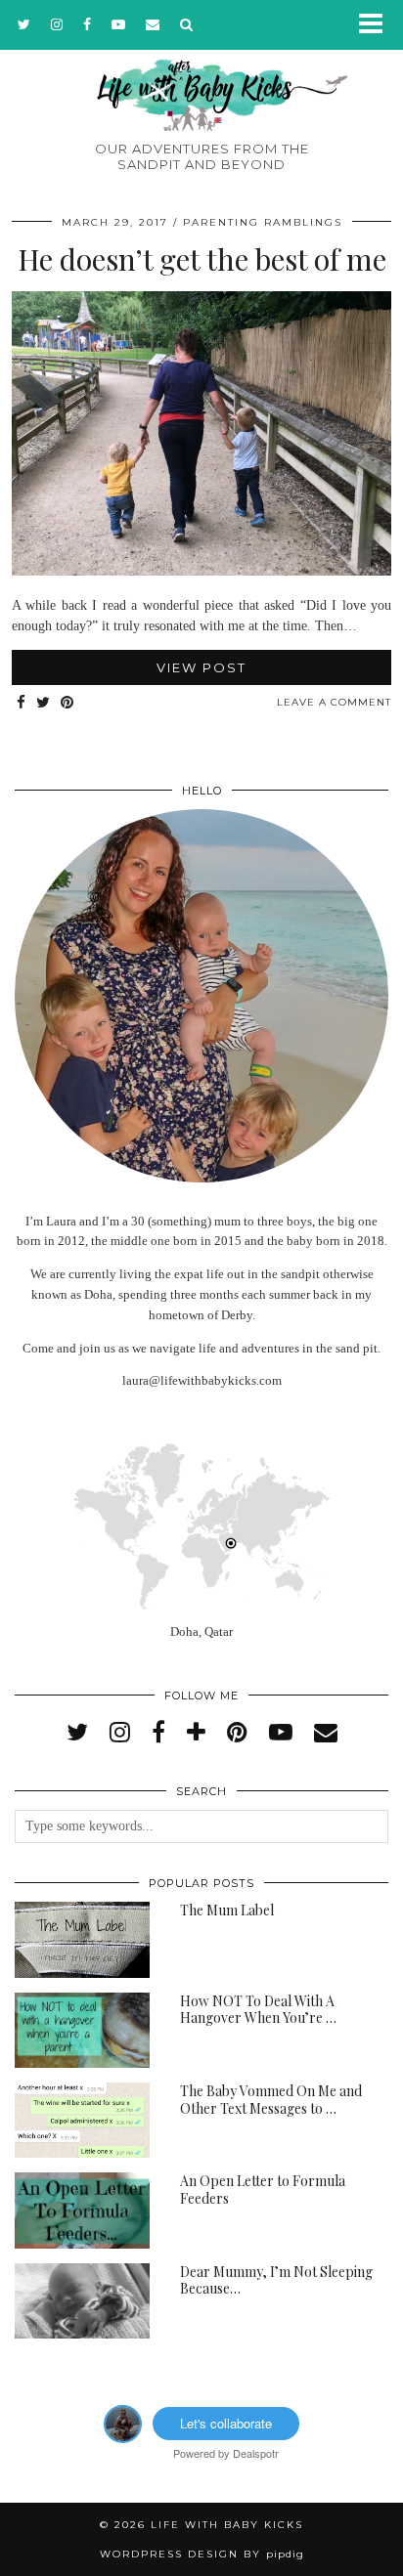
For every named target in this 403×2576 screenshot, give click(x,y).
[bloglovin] (196, 1733)
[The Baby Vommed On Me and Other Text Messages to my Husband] (82, 2120)
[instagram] (57, 24)
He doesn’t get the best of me (202, 259)
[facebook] (88, 24)
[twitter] (24, 24)
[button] (377, 25)
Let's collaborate (226, 2423)
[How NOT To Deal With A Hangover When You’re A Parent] (82, 2030)
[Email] (153, 24)
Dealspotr (256, 2453)
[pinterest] (237, 1733)
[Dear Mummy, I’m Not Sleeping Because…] (82, 2301)
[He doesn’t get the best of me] (201, 571)
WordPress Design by (202, 2554)
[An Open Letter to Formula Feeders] (82, 2210)
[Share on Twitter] (44, 703)
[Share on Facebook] (22, 703)
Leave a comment (334, 702)
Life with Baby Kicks (227, 2525)
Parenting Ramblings (263, 222)
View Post (201, 667)
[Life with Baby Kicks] (201, 65)
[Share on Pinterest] (67, 703)
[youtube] (119, 24)
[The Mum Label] (82, 1939)
